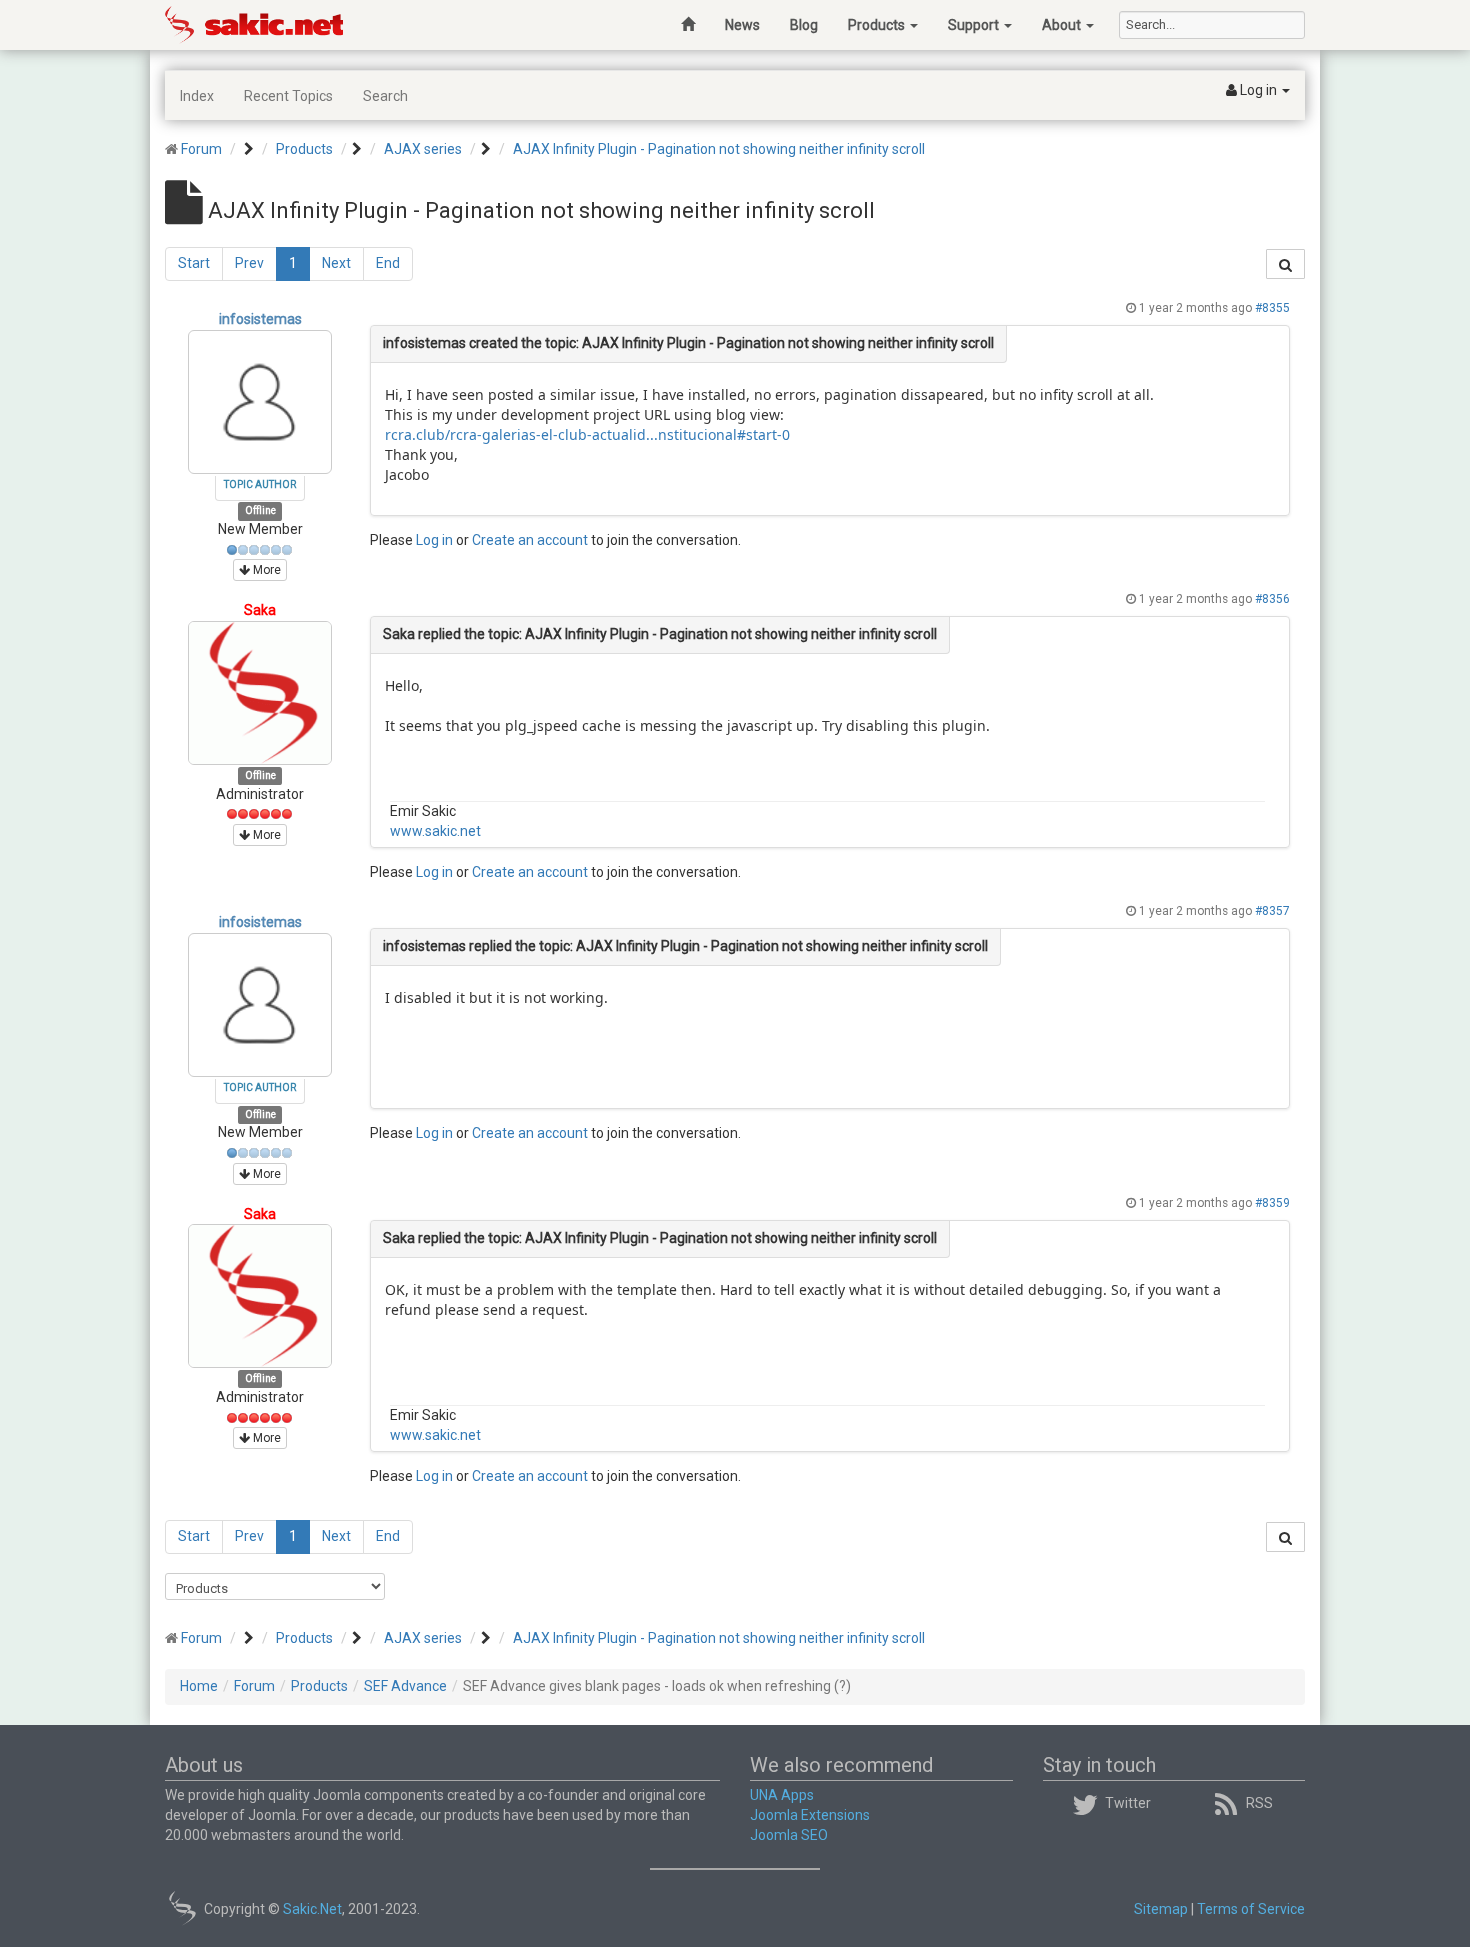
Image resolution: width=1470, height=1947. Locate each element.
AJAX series (423, 149)
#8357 (1272, 911)
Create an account (530, 540)
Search (385, 96)
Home (199, 1686)
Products (878, 25)
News (742, 25)
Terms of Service (1251, 1909)
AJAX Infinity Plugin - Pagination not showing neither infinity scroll (719, 149)
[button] (1258, 91)
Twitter (1128, 1803)
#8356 (1272, 599)
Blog (804, 25)
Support (975, 25)
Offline (260, 511)
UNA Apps (782, 1795)
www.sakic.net (435, 831)
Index (197, 96)
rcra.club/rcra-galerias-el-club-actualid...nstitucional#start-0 (587, 434)
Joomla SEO (789, 1835)
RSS (1259, 1803)
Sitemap (1161, 1909)
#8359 (1272, 1203)
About (1063, 25)
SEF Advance (405, 1686)
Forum (201, 149)
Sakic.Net (312, 1909)
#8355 (1272, 308)
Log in (434, 540)
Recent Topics (288, 96)
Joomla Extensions (810, 1815)
